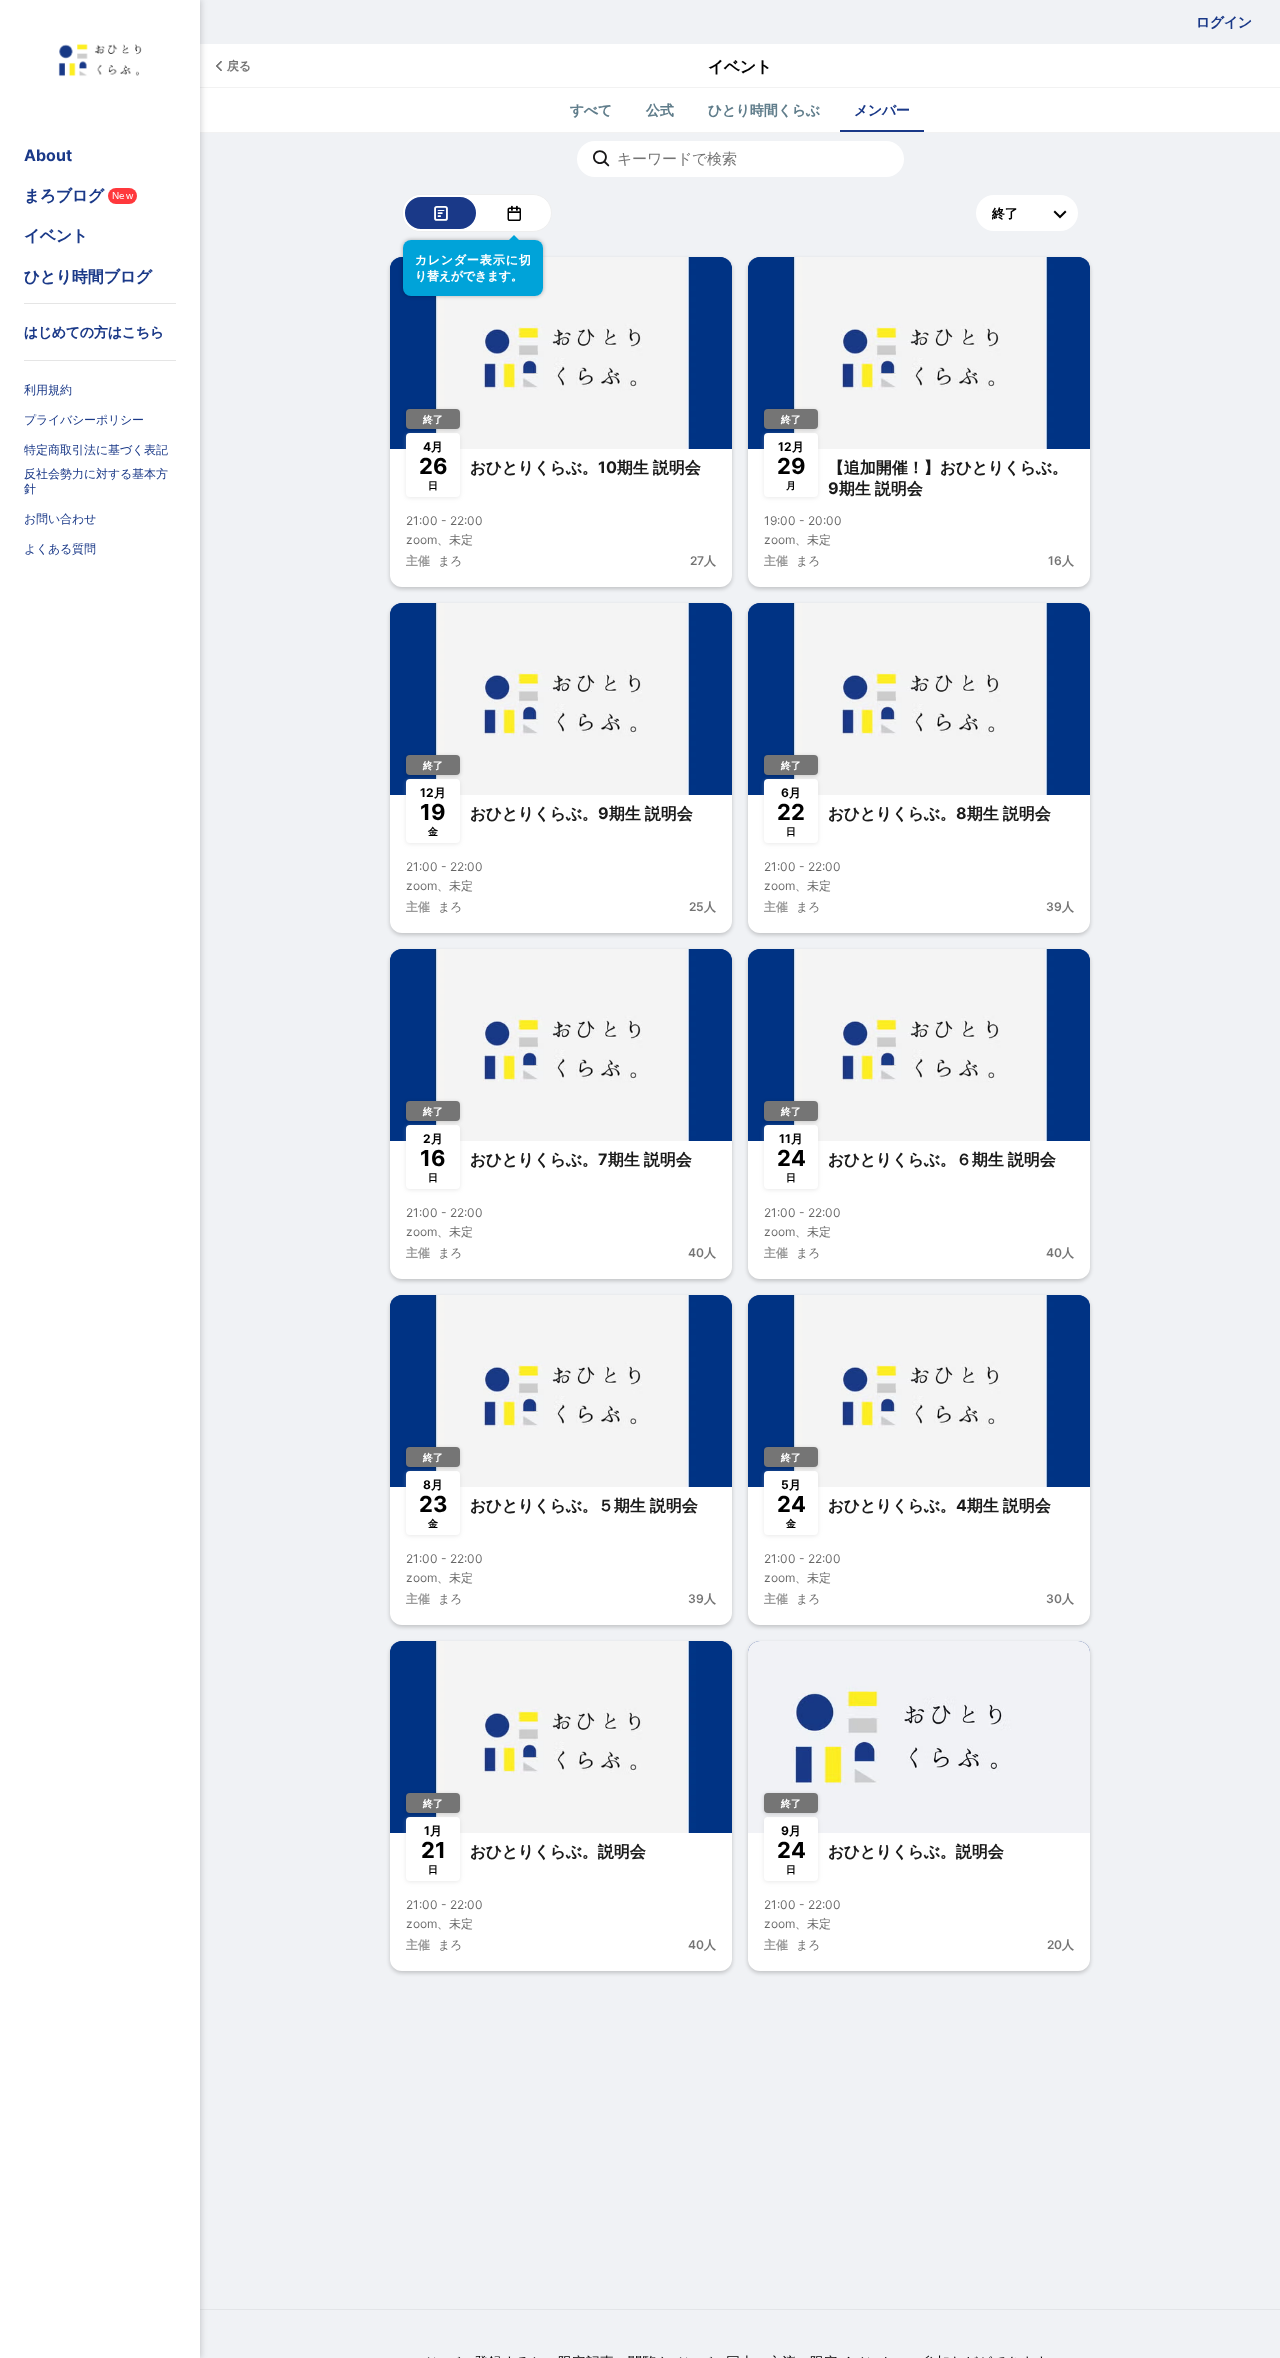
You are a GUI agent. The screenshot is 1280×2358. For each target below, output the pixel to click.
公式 (660, 109)
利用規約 (48, 389)
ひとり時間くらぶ (764, 109)
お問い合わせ (60, 518)
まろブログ (78, 195)
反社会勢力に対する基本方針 (96, 481)
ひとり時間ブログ (88, 276)
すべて (591, 109)
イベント (56, 235)
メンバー (882, 109)
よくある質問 (60, 548)
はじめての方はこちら (94, 331)
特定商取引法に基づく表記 (96, 449)
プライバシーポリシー (84, 419)
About (48, 155)
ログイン (1224, 21)
